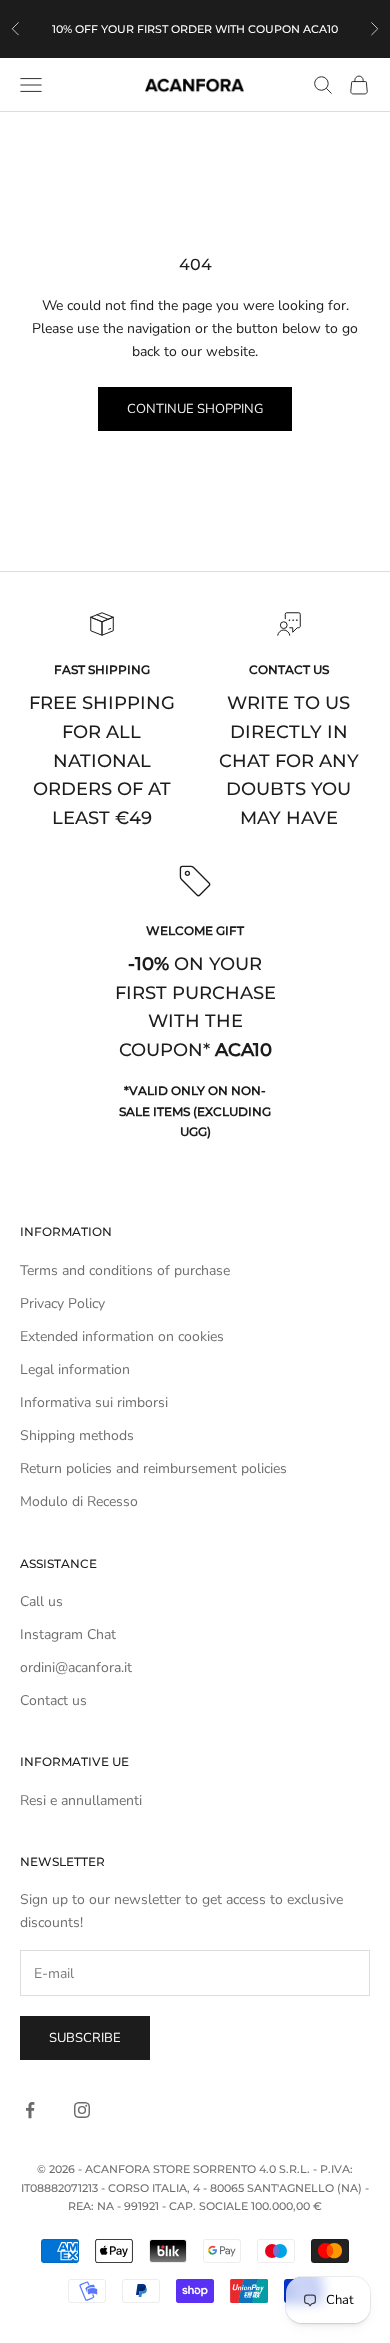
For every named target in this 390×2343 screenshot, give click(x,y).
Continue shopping (195, 409)
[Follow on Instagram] (82, 2110)
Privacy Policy (62, 1303)
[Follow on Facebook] (30, 2110)
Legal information (75, 1369)
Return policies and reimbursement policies (153, 1468)
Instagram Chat (68, 1634)
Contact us (53, 1700)
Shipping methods (77, 1435)
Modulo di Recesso (79, 1501)
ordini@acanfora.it (76, 1667)
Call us (41, 1601)
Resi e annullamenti (81, 1800)
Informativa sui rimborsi (94, 1402)
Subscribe (85, 2038)
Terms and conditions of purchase (125, 1270)
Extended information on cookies (122, 1336)
